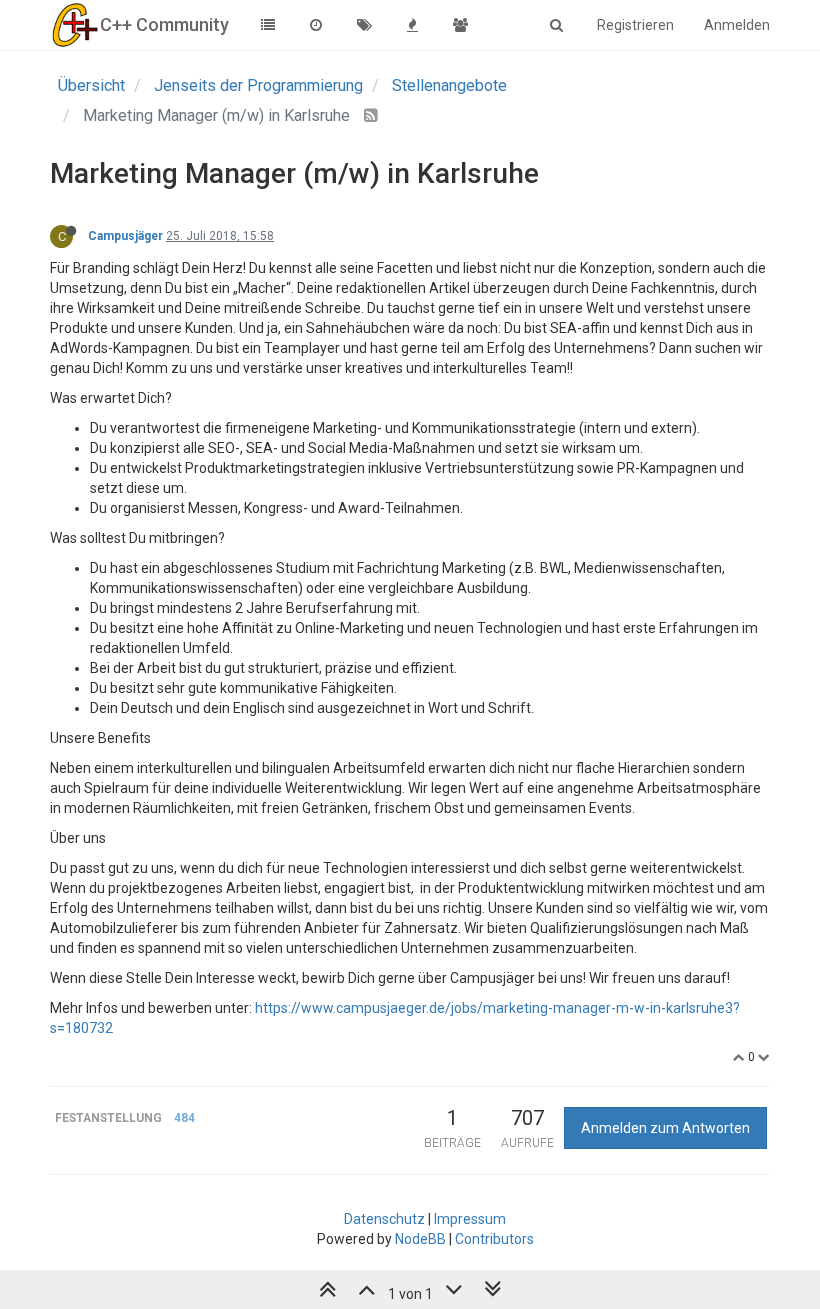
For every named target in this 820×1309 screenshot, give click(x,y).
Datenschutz (384, 1219)
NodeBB (420, 1239)
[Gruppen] (460, 25)
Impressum (470, 1219)
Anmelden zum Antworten (665, 1128)
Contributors (494, 1239)
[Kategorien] (268, 25)
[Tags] (364, 25)
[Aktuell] (316, 25)
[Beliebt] (412, 25)
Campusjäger (125, 236)
